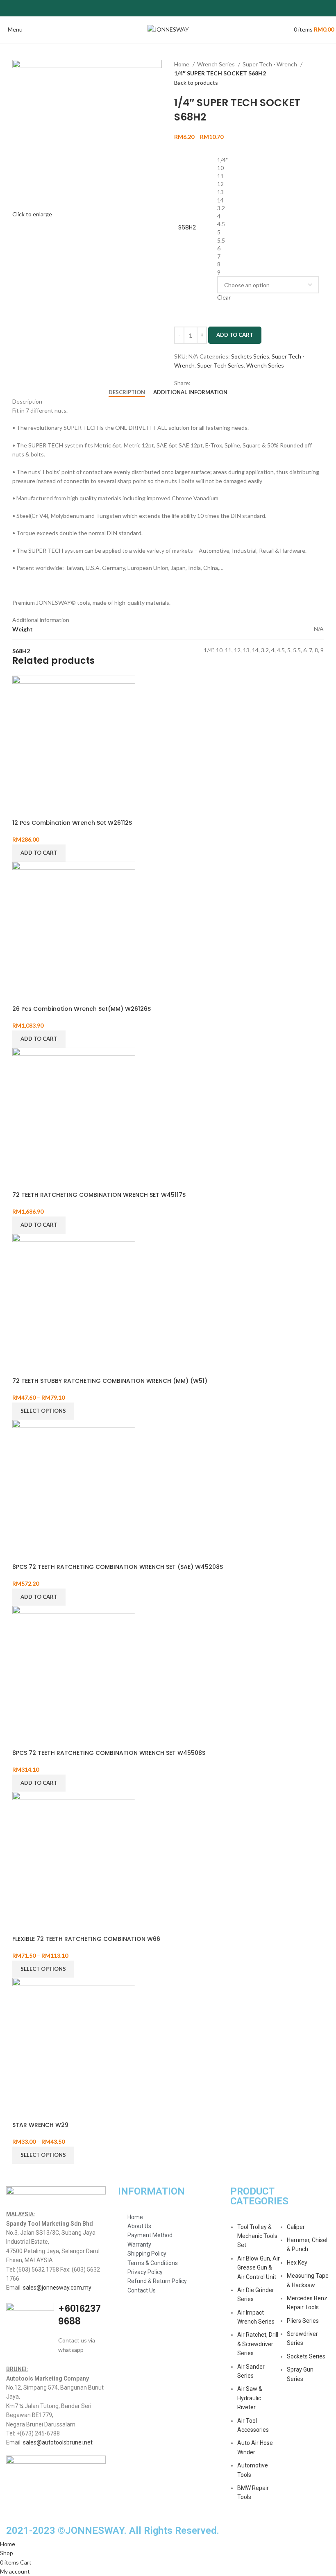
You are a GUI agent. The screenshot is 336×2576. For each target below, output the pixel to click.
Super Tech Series (220, 365)
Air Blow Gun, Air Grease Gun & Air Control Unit (259, 2268)
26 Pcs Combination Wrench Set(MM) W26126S (82, 1009)
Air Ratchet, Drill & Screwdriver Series (258, 2344)
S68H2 (187, 228)
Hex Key (297, 2263)
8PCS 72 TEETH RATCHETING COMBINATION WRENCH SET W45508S (109, 1753)
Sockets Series (250, 356)
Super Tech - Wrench (270, 64)
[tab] (127, 393)
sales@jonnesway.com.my (57, 2288)
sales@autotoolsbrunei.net (58, 2442)
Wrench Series (217, 64)
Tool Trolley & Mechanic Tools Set (257, 2236)
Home (182, 64)
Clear (224, 297)
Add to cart (235, 335)
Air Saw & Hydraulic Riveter (250, 2398)
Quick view (23, 809)
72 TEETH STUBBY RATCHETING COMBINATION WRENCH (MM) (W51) (110, 1381)
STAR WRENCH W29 (40, 2125)
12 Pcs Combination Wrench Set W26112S (72, 823)
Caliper (296, 2227)
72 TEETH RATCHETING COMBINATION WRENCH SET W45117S (99, 1195)
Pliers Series (303, 2321)
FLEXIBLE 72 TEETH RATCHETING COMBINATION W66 (86, 1939)
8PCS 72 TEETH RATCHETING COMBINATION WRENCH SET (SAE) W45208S (118, 1567)
